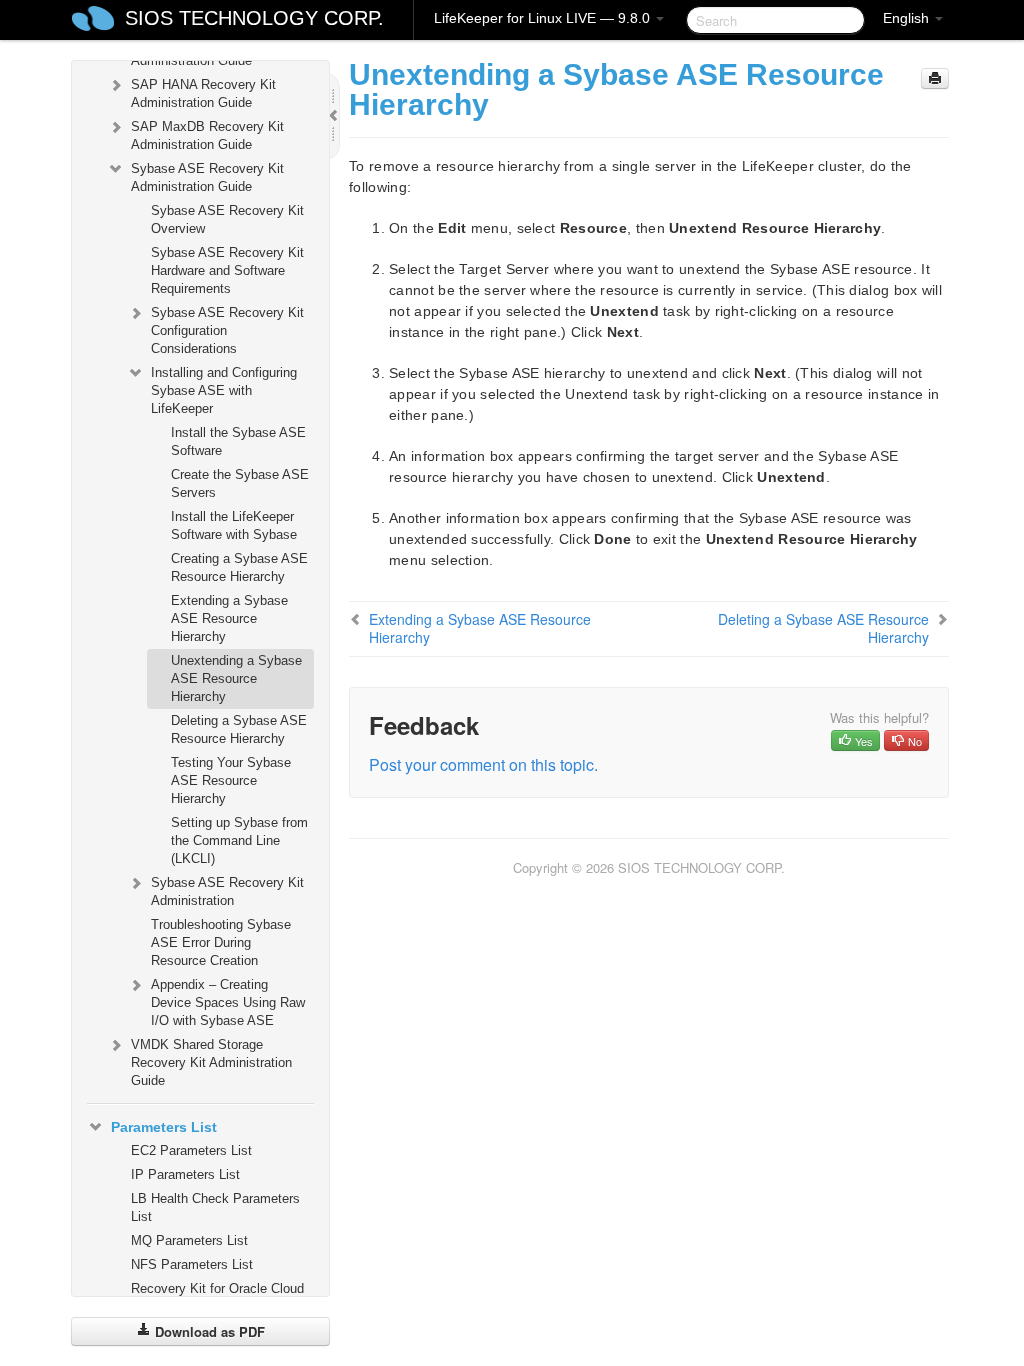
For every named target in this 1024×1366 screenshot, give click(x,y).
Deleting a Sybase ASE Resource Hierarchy (239, 729)
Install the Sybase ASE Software (238, 441)
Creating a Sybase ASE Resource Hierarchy (239, 567)
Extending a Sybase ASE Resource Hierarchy (229, 618)
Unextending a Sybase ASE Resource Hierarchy (236, 678)
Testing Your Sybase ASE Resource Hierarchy (231, 780)
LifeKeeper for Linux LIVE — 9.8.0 (544, 18)
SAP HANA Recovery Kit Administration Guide (203, 93)
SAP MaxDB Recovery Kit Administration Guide (207, 135)
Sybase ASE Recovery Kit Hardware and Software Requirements (227, 270)
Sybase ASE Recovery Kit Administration (227, 891)
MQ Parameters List (189, 1240)
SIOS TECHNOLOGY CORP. (254, 18)
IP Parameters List (185, 1174)
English (908, 18)
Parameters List (164, 1127)
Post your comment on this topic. (483, 764)
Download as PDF (208, 1331)
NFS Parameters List (192, 1264)
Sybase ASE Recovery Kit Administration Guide (207, 177)
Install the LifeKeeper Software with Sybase (234, 525)
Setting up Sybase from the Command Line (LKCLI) (239, 840)
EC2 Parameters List (191, 1150)
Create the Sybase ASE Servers (240, 483)
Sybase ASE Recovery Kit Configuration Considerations (227, 330)
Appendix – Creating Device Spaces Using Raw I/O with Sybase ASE (228, 1002)
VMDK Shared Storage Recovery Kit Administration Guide (211, 1062)
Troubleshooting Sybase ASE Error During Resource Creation (221, 942)
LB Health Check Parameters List (215, 1207)
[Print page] (935, 78)
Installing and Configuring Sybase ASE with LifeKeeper (224, 390)
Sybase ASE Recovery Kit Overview (227, 219)
